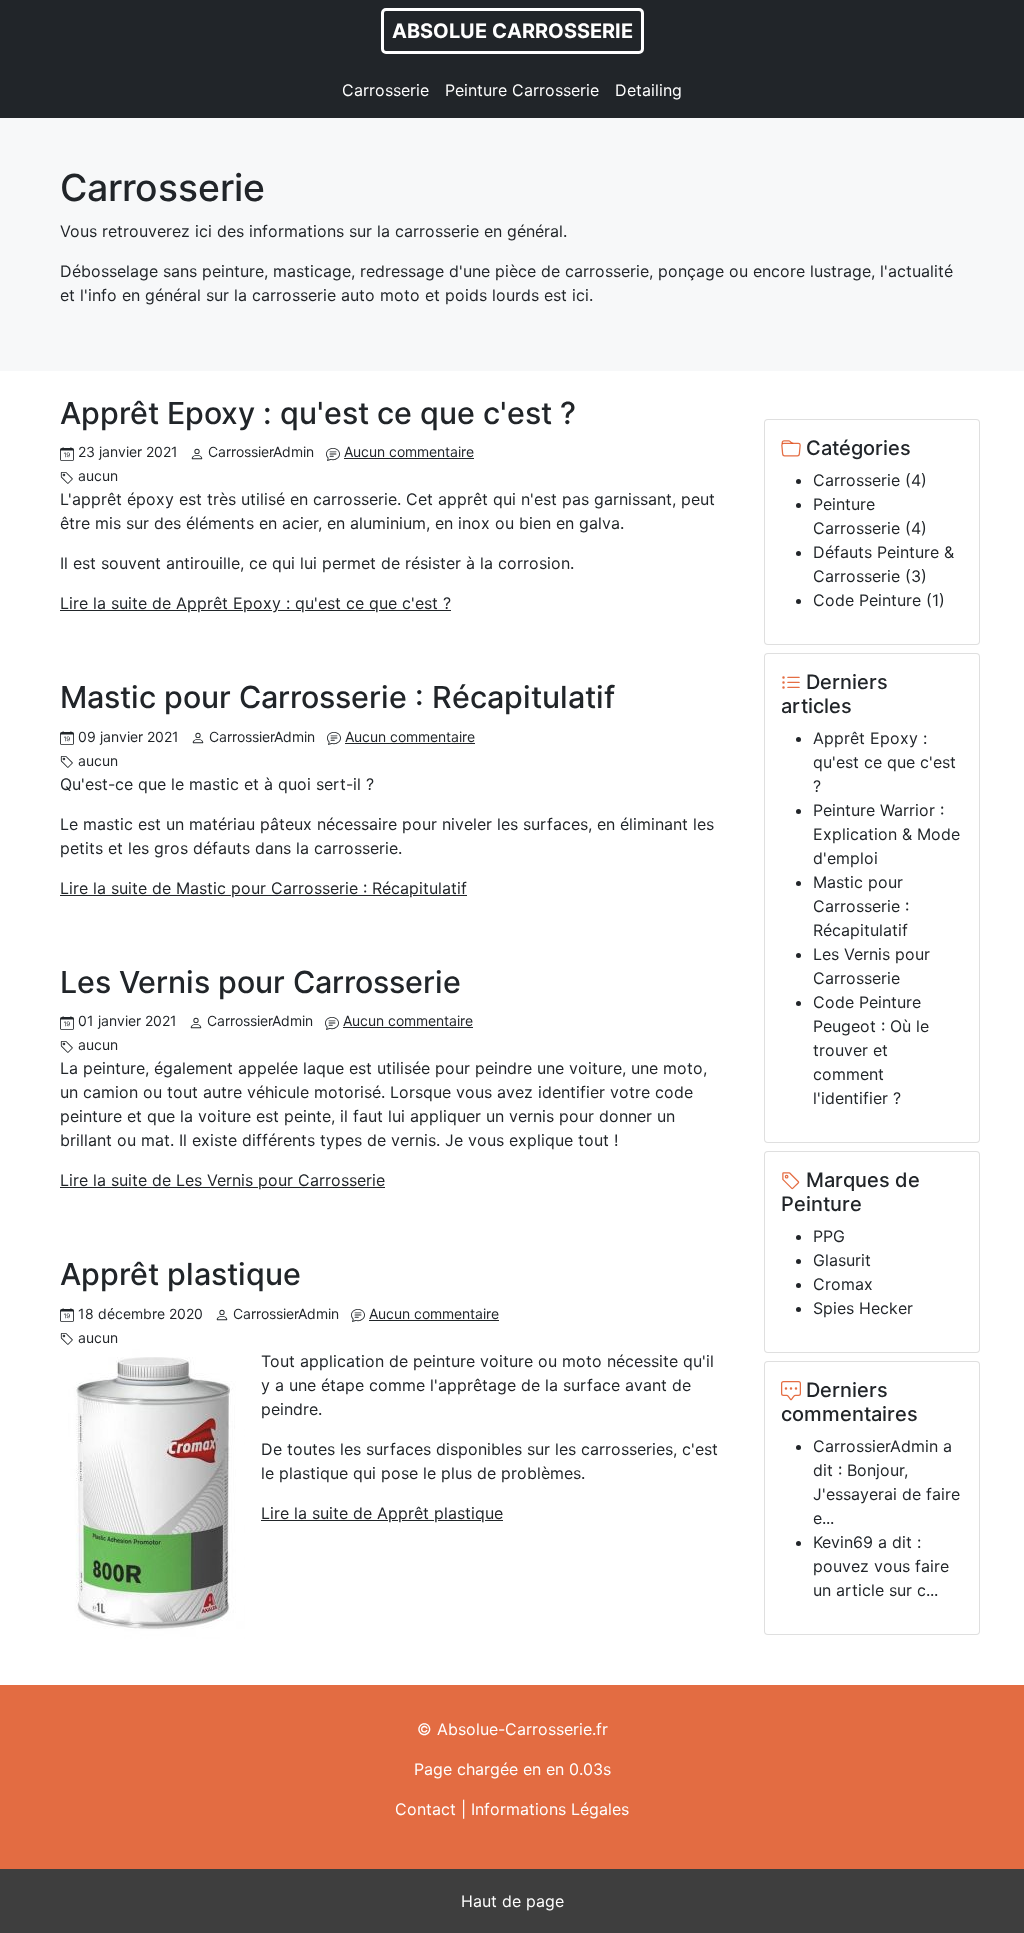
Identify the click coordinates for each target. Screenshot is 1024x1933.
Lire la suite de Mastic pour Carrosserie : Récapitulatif (263, 888)
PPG (829, 1236)
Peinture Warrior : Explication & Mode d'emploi (886, 834)
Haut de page (512, 1901)
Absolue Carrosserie (512, 31)
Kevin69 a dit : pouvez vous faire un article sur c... (881, 1566)
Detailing (648, 90)
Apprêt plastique (180, 1274)
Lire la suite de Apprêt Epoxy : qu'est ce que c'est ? (255, 603)
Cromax (843, 1284)
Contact (425, 1809)
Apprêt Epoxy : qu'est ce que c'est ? (318, 413)
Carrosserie (385, 90)
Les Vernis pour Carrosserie (260, 982)
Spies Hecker (863, 1308)
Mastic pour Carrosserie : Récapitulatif (337, 697)
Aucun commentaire (409, 451)
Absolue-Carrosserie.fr (522, 1729)
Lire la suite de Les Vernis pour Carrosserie (222, 1180)
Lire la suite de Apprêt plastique (382, 1513)
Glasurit (842, 1260)
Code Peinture (867, 600)
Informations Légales (550, 1809)
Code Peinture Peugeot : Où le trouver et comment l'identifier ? (871, 1050)
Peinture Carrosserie (522, 90)
